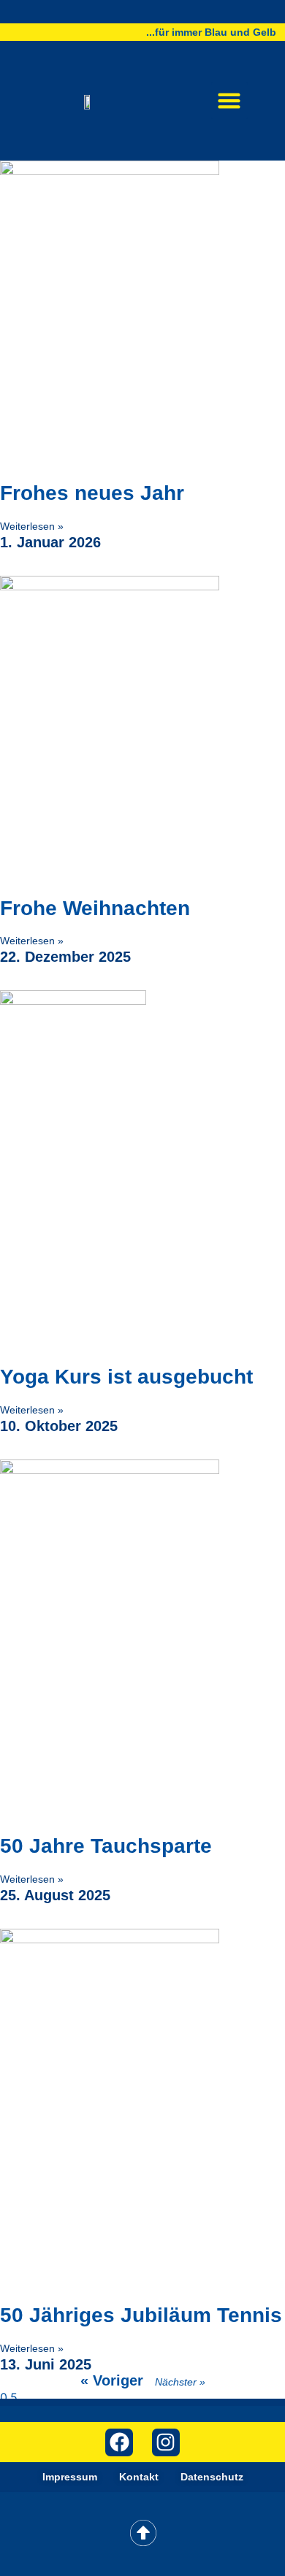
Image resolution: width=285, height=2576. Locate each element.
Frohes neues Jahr (92, 493)
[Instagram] (166, 2442)
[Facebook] (119, 2442)
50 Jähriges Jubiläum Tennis (141, 2315)
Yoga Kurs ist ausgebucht (126, 1377)
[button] (229, 101)
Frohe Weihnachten (95, 908)
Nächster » (180, 2382)
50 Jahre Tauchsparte (106, 1846)
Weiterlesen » (32, 526)
